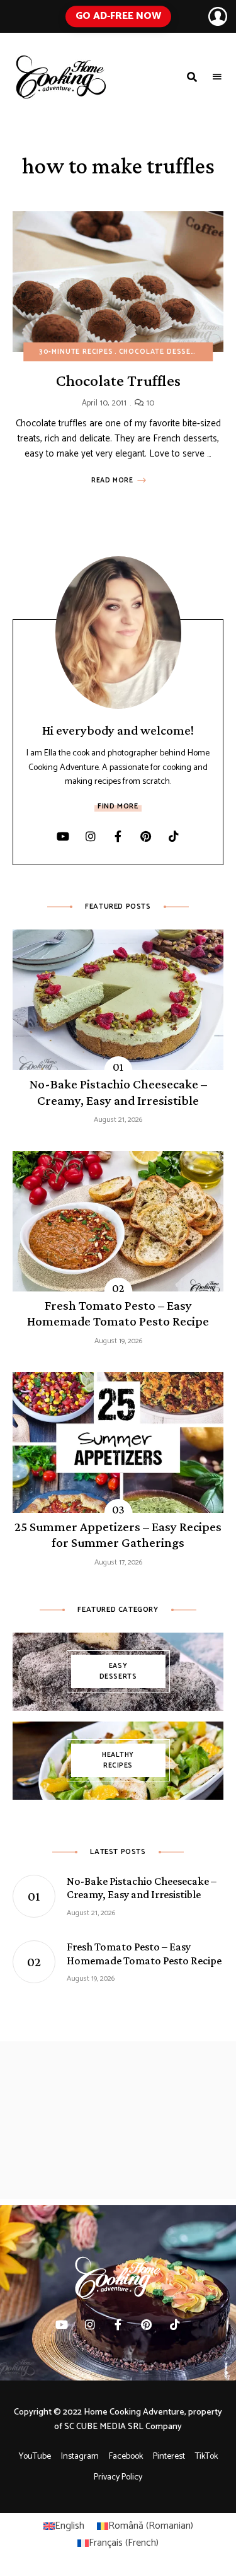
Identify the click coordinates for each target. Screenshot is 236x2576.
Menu (217, 77)
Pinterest (146, 836)
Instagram (80, 2457)
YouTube (35, 2457)
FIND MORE (118, 806)
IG (91, 836)
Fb (118, 836)
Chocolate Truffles (118, 381)
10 (149, 403)
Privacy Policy (118, 2477)
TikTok (174, 836)
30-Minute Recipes (76, 352)
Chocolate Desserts (162, 352)
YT (63, 836)
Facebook (126, 2457)
